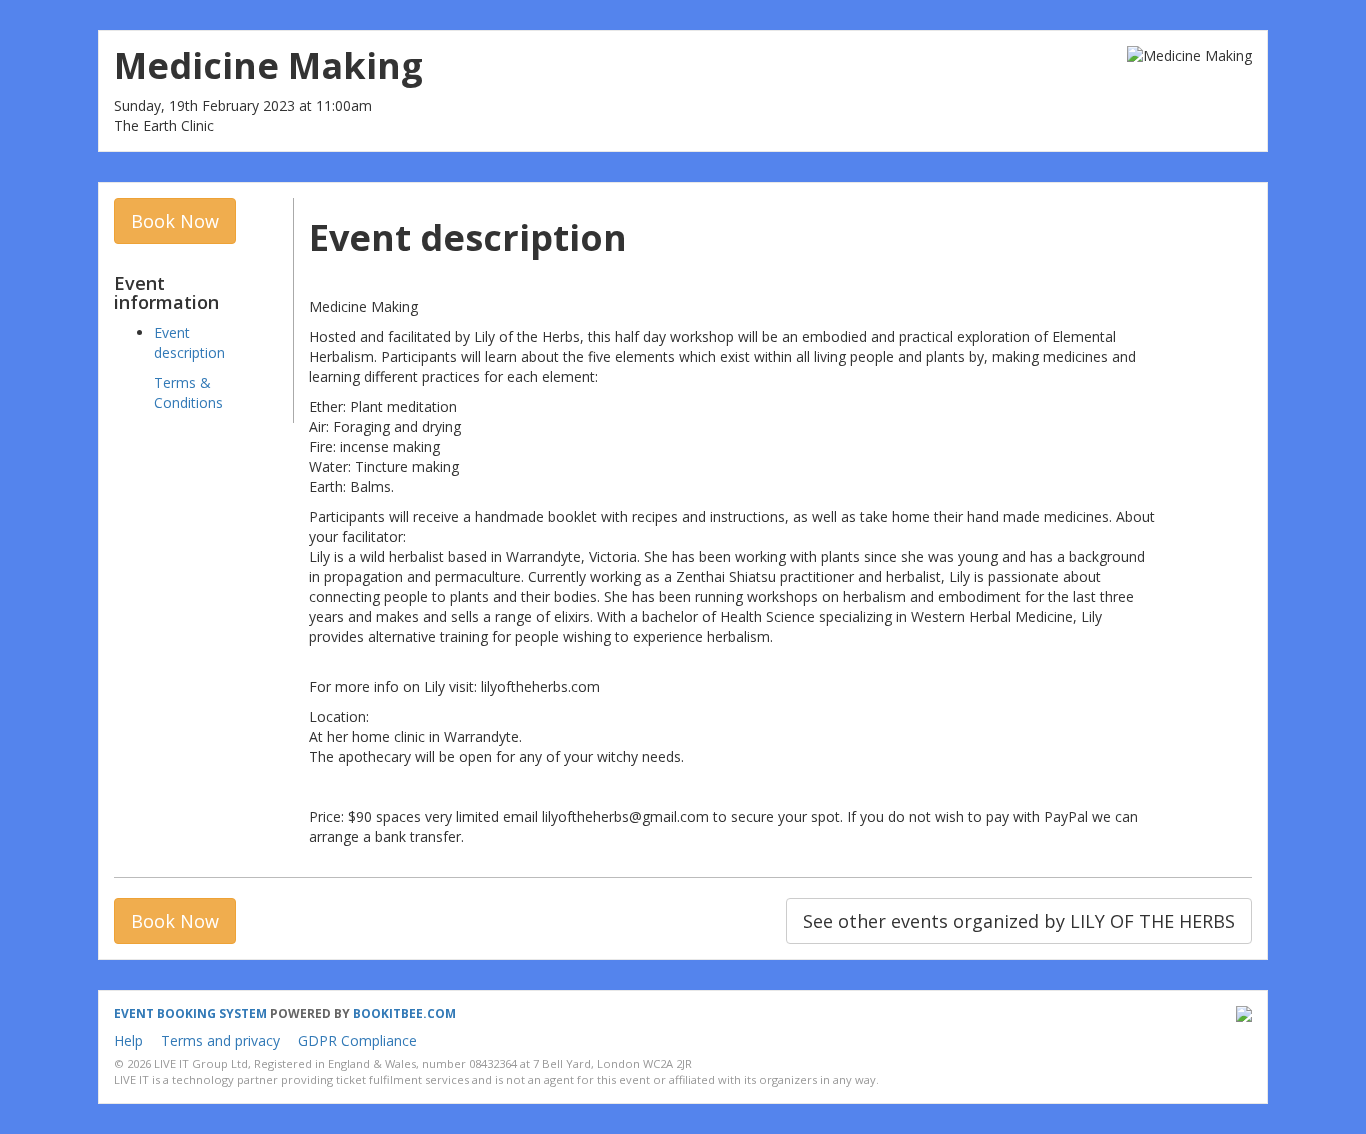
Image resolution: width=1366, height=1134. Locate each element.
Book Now (175, 221)
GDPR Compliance (357, 1040)
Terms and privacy (220, 1040)
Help (128, 1040)
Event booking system (190, 1013)
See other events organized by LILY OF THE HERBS (1019, 921)
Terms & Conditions (188, 392)
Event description (189, 342)
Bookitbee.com (404, 1013)
